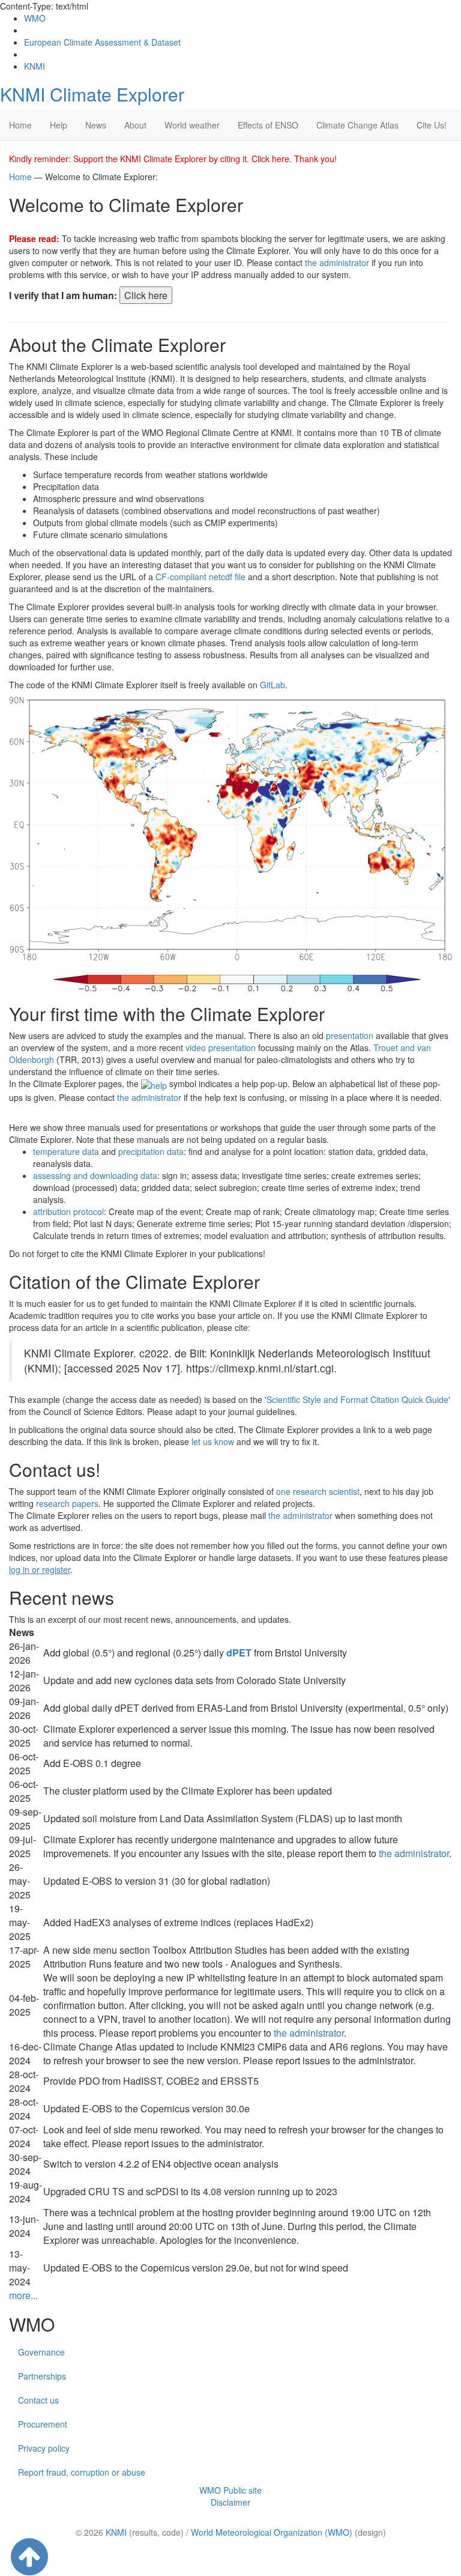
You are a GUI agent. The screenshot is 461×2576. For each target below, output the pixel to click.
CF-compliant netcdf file (200, 577)
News (96, 125)
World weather (192, 125)
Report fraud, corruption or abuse (82, 2472)
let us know (213, 1441)
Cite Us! (432, 125)
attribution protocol (68, 1211)
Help (59, 125)
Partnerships (42, 2376)
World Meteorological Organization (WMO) (272, 2532)
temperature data (66, 1151)
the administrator (337, 262)
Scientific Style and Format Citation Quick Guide (357, 1399)
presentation (350, 1035)
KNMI (35, 66)
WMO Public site (230, 2490)
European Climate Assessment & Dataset (102, 42)
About (135, 125)
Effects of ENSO (268, 125)
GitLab (273, 685)
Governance (41, 2352)
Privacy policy (44, 2448)
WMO (35, 18)
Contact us (38, 2400)
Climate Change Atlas (357, 125)
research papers (67, 1503)
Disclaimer (230, 2502)
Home (20, 125)
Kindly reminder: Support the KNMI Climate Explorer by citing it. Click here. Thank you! (173, 159)
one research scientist (318, 1491)
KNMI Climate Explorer (92, 94)
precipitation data (151, 1151)
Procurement (43, 2424)
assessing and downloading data (95, 1175)
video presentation (221, 1047)
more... (23, 2295)
